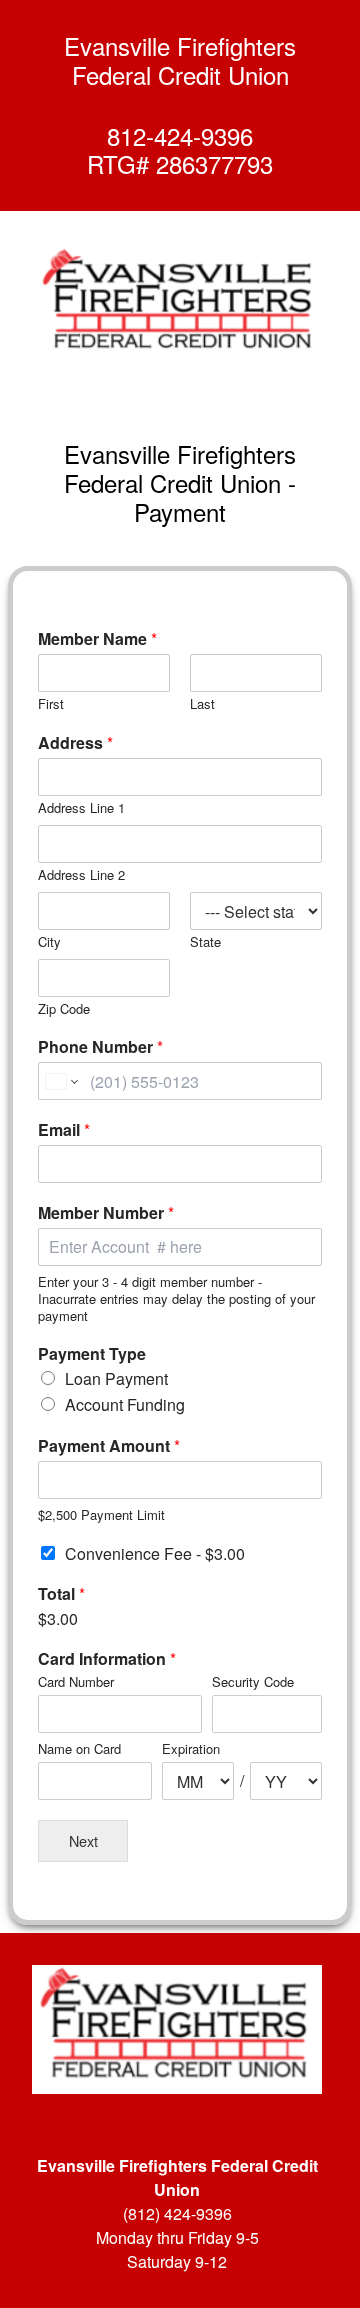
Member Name (97, 639)
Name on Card (79, 1749)
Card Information (107, 1659)
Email (64, 1130)
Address (75, 743)
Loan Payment (116, 1378)
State (205, 942)
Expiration (191, 1749)
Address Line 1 (81, 808)
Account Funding (125, 1404)
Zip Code (64, 1009)
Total (61, 1594)
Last (202, 704)
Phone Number (100, 1047)
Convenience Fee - (155, 1553)
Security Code (253, 1682)
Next (83, 1840)
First (51, 704)
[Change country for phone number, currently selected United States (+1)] (60, 1081)
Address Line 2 (81, 875)
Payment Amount (109, 1446)
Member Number (106, 1213)
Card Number (76, 1682)
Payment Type (92, 1354)
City (49, 942)
